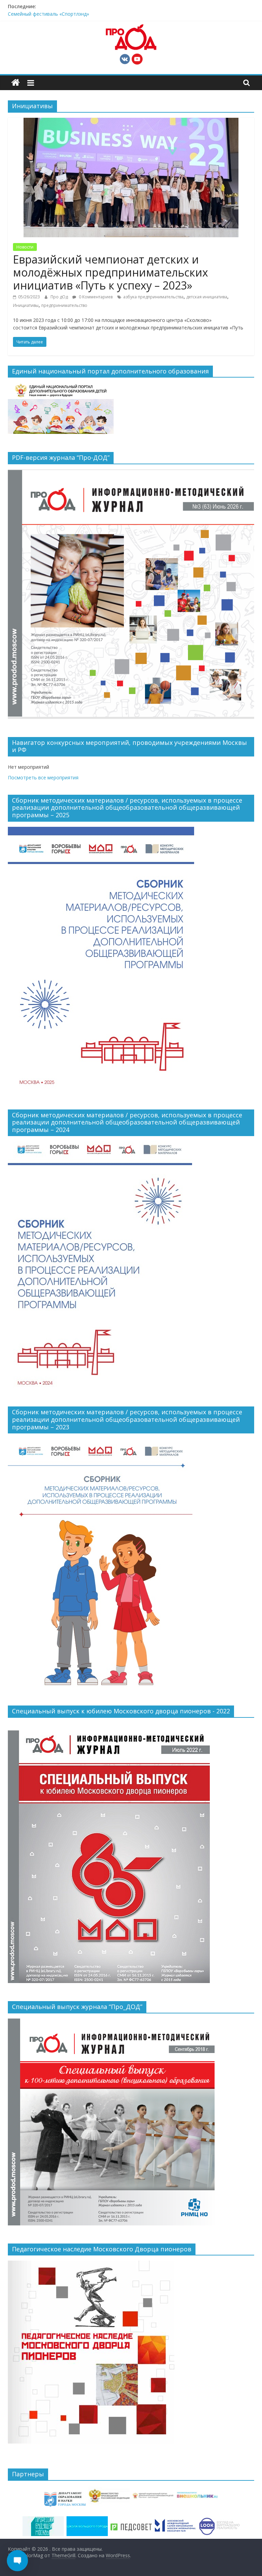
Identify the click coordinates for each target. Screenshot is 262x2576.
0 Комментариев (95, 297)
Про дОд (60, 297)
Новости (25, 247)
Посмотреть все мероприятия (43, 777)
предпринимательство (64, 305)
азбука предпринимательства (153, 297)
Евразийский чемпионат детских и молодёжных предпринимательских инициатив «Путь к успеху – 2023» (111, 272)
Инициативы (26, 305)
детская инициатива (207, 297)
